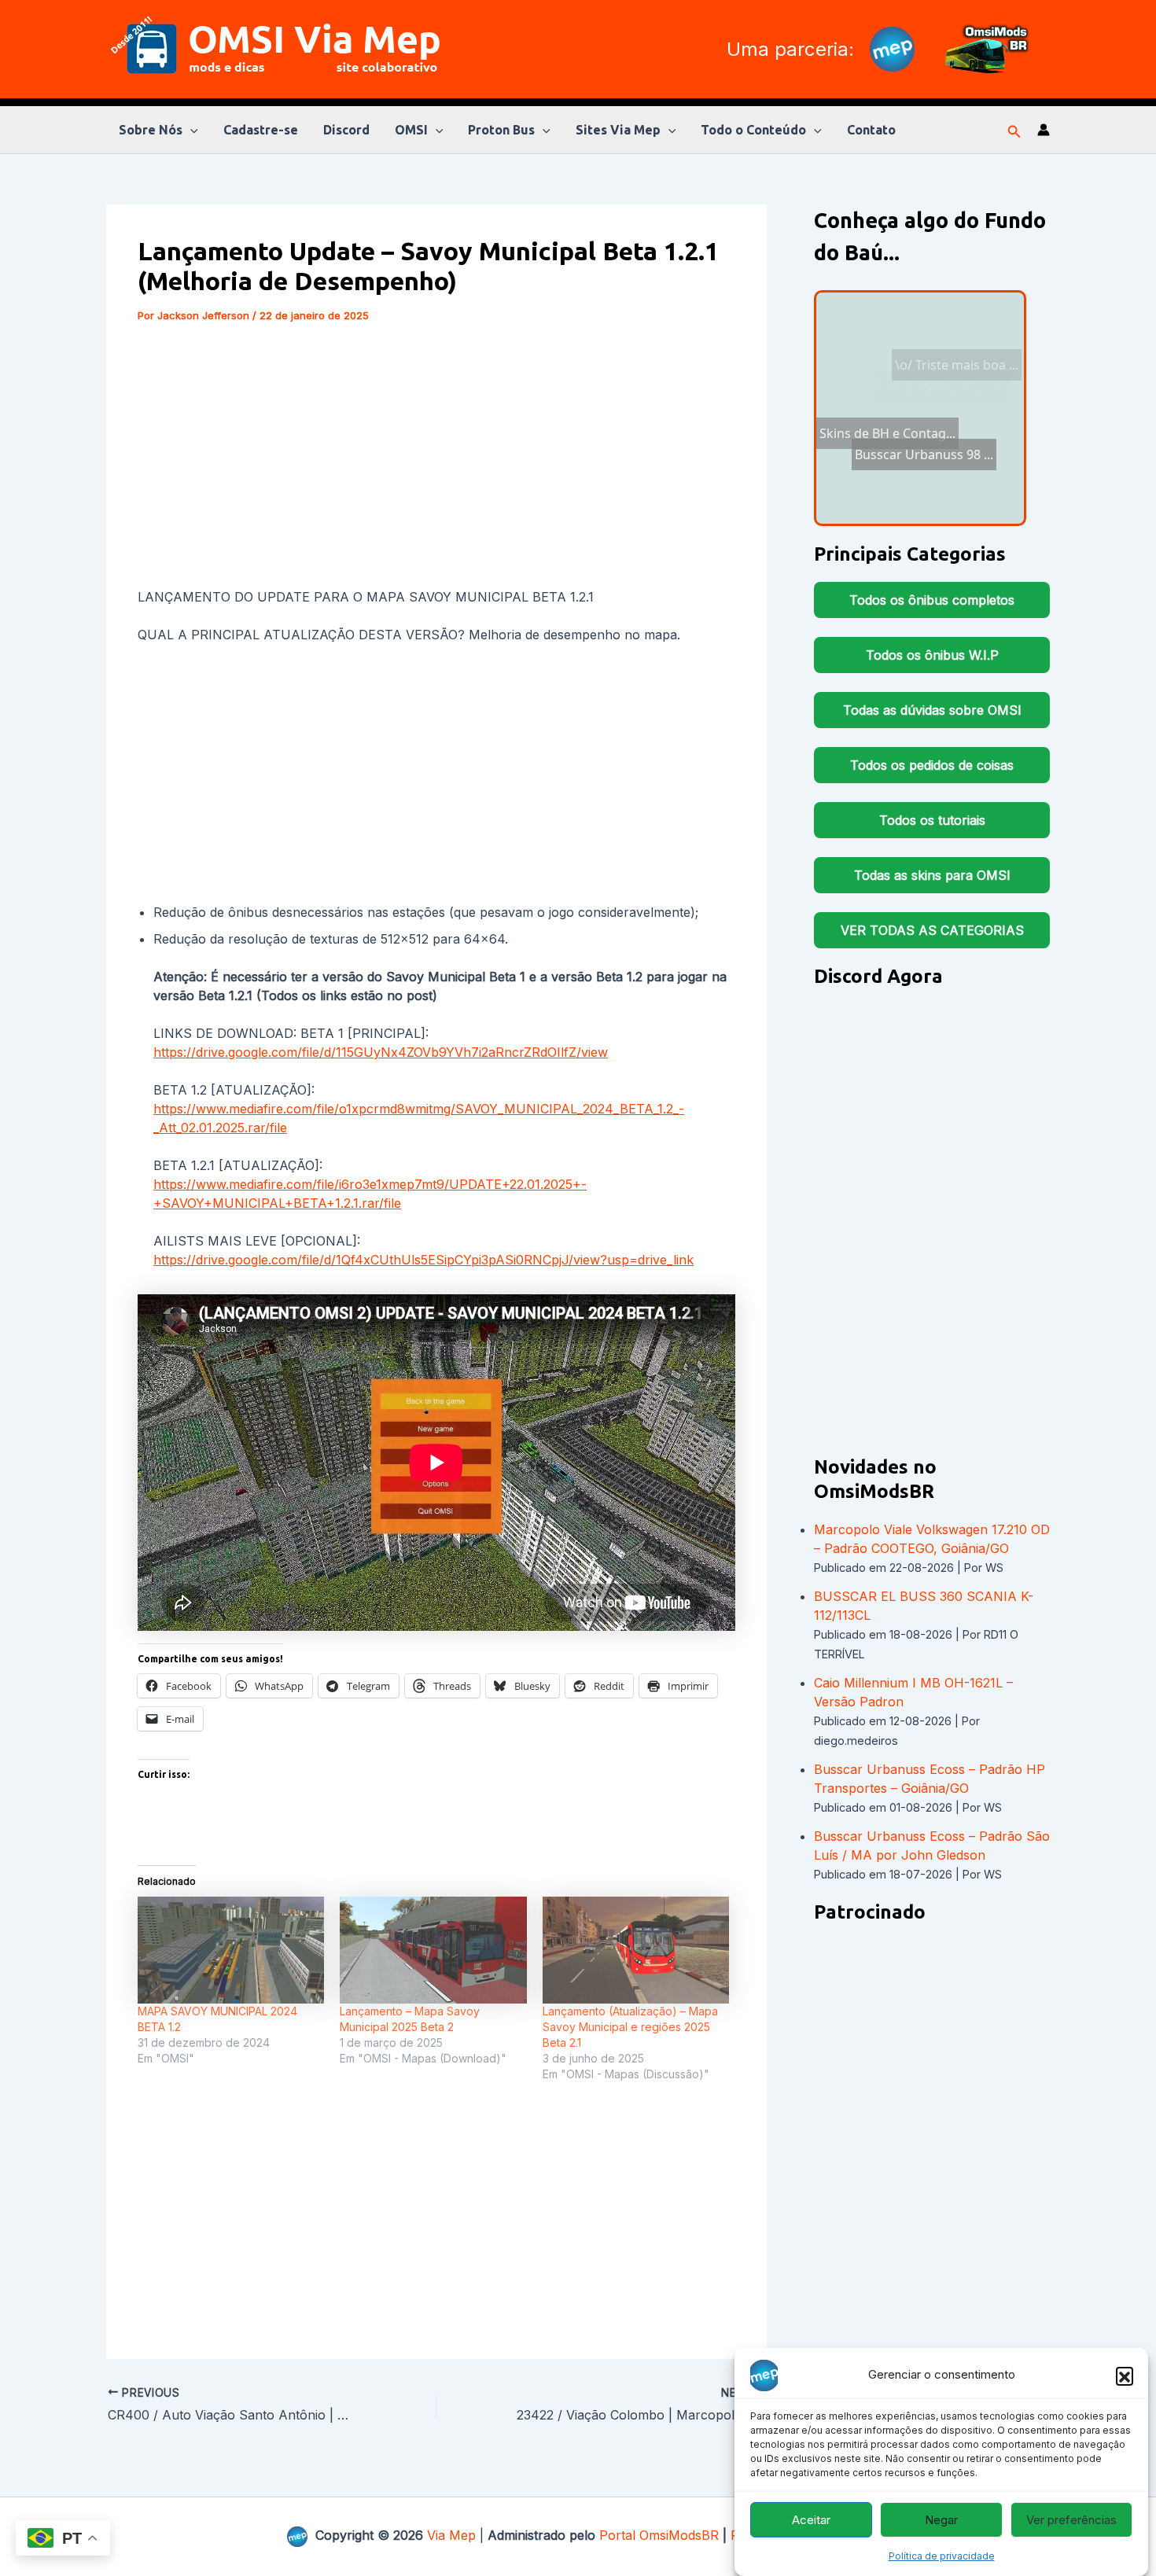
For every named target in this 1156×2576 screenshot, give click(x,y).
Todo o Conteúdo (753, 130)
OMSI (411, 130)
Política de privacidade (942, 2556)
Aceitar (811, 2520)
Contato (871, 130)
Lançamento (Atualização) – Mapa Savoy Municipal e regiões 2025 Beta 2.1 (630, 2027)
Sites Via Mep (618, 130)
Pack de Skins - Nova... (917, 499)
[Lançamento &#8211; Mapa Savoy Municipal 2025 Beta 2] (433, 1950)
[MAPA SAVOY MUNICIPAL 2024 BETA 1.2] (231, 1950)
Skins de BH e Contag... (894, 344)
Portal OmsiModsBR (659, 2535)
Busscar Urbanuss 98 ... (901, 363)
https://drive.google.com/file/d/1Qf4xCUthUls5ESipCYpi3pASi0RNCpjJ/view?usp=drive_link (423, 1260)
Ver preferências (1071, 2520)
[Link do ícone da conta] (1044, 130)
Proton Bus (501, 130)
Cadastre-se (261, 130)
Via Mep (451, 2535)
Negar (941, 2520)
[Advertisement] (436, 458)
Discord (346, 130)
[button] (1125, 2375)
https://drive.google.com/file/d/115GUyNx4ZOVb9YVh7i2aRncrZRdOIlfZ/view (381, 1052)
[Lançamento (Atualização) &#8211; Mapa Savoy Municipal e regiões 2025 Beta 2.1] (636, 1950)
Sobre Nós (151, 130)
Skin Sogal (974, 424)
